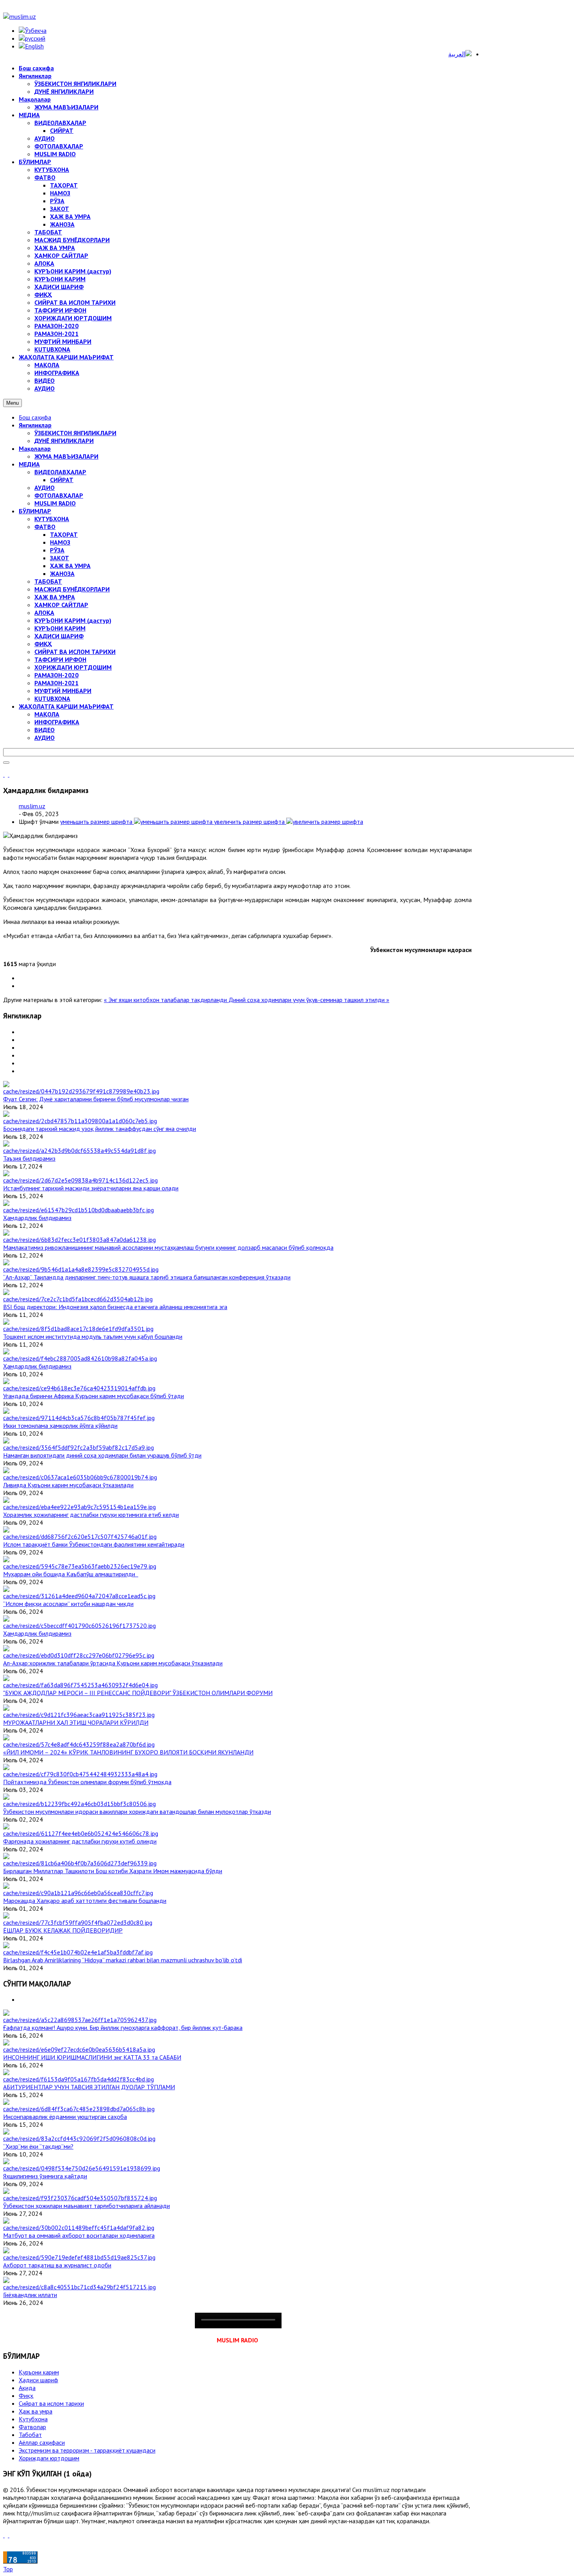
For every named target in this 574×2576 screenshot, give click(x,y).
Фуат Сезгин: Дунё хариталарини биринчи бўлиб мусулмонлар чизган (96, 1099)
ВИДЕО (45, 730)
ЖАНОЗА (62, 573)
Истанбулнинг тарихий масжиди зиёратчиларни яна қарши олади (91, 1188)
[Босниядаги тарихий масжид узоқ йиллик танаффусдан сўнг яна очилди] (80, 1121)
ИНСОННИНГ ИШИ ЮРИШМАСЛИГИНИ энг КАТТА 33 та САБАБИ (92, 2057)
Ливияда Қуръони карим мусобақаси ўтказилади (68, 1485)
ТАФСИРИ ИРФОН (60, 659)
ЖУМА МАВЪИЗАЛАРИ (66, 456)
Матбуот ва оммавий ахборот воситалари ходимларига (79, 2235)
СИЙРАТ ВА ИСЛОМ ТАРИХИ (75, 652)
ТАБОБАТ (48, 581)
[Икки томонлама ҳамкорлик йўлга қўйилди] (79, 1418)
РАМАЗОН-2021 (56, 683)
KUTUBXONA (52, 698)
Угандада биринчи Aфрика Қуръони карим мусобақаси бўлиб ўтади (94, 1396)
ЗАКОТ (60, 558)
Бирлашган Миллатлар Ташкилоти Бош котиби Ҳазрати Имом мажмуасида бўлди (113, 1871)
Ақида (27, 2388)
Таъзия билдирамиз (29, 1158)
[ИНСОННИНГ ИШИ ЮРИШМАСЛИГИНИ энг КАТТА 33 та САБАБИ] (79, 2049)
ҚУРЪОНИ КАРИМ (60, 628)
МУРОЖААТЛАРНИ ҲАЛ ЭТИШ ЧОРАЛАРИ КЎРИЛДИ (76, 1722)
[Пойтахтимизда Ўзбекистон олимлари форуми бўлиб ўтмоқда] (80, 1774)
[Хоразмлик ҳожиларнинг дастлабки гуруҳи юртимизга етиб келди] (79, 1507)
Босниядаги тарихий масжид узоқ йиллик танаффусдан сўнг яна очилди (100, 1129)
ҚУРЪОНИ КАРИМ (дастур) (73, 620)
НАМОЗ (60, 542)
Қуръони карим (39, 2372)
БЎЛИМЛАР (35, 511)
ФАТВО (45, 527)
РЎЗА (57, 550)
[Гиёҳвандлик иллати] (79, 2287)
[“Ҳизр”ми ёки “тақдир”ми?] (79, 2138)
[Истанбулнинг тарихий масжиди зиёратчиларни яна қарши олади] (80, 1180)
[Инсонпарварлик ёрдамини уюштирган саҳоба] (79, 2109)
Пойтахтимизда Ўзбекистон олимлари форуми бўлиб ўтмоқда (87, 1782)
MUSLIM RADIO (55, 503)
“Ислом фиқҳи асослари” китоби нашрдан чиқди (68, 1604)
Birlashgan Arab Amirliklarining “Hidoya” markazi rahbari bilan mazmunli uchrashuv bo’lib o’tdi (123, 1960)
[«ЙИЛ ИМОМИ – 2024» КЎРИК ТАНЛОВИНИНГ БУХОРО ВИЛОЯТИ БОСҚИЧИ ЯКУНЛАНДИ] (79, 1744)
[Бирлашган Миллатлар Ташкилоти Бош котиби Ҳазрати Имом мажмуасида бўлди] (80, 1863)
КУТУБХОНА (52, 519)
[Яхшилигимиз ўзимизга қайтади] (82, 2168)
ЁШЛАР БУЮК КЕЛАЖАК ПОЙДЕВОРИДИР (63, 1930)
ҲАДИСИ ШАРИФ (59, 636)
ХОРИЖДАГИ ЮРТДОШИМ (73, 667)
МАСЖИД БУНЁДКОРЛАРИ (72, 589)
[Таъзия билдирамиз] (79, 1150)
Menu (12, 403)
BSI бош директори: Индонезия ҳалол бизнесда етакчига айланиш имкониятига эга (115, 1307)
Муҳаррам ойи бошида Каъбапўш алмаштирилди (71, 1574)
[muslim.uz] (20, 16)
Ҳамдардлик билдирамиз (37, 1218)
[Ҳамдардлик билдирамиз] (78, 1210)
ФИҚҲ (43, 644)
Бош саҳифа (35, 417)
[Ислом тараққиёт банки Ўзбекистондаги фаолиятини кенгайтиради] (80, 1536)
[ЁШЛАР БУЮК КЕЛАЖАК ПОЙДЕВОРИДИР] (78, 1922)
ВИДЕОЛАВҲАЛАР (60, 472)
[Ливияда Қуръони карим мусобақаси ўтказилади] (80, 1477)
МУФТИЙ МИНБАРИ (63, 691)
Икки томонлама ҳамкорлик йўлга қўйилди (60, 1426)
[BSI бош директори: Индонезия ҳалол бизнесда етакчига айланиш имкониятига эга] (78, 1299)
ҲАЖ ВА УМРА (70, 566)
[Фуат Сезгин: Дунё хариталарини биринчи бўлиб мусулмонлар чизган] (81, 1091)
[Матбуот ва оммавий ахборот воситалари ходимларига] (79, 2228)
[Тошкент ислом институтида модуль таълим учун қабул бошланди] (78, 1329)
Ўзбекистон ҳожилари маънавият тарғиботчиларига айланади (86, 2206)
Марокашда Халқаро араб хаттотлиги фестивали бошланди (85, 1901)
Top (8, 2569)
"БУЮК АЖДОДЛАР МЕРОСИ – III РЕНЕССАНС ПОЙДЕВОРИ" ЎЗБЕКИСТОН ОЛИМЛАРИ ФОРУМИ (138, 1693)
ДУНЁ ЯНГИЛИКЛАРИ (64, 441)
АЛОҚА (44, 613)
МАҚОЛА (47, 714)
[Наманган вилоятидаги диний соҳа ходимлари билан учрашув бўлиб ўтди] (78, 1447)
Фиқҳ (26, 2396)
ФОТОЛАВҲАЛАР (59, 495)
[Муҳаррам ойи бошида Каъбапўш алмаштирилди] (80, 1566)
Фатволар (32, 2427)
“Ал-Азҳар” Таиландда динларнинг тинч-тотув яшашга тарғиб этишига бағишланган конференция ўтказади (147, 1277)
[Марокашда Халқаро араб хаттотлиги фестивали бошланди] (78, 1893)
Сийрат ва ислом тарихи (51, 2403)
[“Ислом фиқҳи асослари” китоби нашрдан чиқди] (79, 1596)
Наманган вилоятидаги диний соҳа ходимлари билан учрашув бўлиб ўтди (102, 1455)
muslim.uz (32, 806)
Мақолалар (35, 448)
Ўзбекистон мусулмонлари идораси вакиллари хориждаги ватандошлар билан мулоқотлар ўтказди (137, 1811)
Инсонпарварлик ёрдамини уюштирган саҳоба (65, 2117)
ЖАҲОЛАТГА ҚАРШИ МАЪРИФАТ (66, 706)
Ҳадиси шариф (38, 2380)
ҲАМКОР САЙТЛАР (61, 605)
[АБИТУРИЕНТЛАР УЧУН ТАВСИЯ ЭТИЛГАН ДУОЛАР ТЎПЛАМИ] (78, 2079)
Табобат (30, 2435)
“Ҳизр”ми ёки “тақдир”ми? (38, 2146)
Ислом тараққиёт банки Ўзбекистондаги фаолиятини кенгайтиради (94, 1544)
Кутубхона (33, 2419)
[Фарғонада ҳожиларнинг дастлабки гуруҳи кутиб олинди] (81, 1833)
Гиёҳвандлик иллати (30, 2295)
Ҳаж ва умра (36, 2411)
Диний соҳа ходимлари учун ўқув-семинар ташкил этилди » (309, 1000)
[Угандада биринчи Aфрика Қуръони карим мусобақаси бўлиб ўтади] (79, 1388)
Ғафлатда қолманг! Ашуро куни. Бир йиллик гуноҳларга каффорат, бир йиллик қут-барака (123, 2028)
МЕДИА (29, 464)
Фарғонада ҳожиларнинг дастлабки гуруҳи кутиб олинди (80, 1841)
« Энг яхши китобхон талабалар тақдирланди (166, 1000)
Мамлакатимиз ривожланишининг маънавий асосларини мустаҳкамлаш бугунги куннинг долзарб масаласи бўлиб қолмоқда (168, 1247)
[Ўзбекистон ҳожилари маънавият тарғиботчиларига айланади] (80, 2198)
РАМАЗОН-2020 (56, 675)
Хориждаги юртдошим (49, 2458)
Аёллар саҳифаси (42, 2442)
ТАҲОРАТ (64, 534)
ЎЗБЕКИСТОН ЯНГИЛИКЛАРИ (75, 433)
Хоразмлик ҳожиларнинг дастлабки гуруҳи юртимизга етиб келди (91, 1515)
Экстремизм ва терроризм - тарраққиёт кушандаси (87, 2450)
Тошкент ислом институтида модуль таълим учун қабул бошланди (93, 1336)
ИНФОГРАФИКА (57, 722)
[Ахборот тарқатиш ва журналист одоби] (79, 2257)
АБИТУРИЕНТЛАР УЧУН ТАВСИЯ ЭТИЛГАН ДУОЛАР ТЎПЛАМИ (89, 2087)
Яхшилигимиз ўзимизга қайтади (45, 2176)
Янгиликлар (35, 425)
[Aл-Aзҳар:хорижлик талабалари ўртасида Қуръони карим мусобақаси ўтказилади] (79, 1655)
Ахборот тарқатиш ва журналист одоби (57, 2265)
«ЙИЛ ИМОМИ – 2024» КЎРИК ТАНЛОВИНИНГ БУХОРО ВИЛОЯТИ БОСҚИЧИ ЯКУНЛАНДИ (128, 1752)
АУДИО (45, 488)
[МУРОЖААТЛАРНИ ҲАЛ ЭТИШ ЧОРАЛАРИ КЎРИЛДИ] (79, 1715)
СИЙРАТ (62, 480)
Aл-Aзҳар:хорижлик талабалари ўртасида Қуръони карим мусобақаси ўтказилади (113, 1663)
